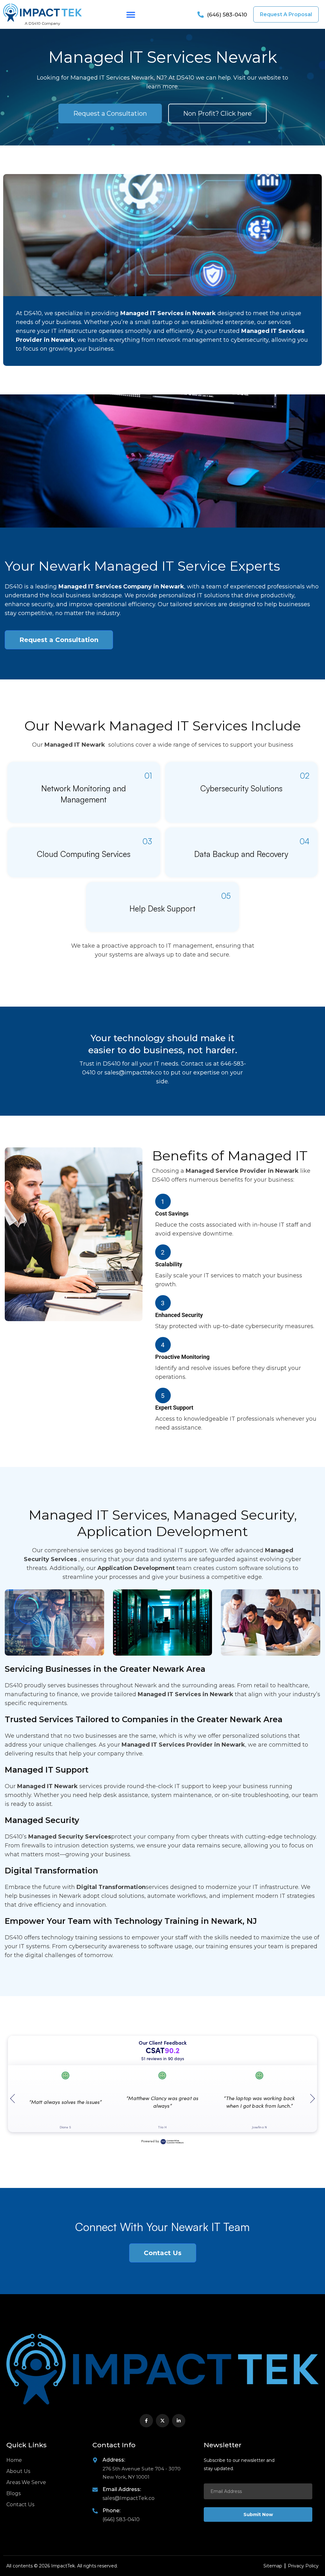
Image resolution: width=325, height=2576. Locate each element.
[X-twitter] (162, 2421)
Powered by (150, 2141)
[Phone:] (95, 2511)
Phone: (111, 2511)
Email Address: (122, 2489)
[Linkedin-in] (179, 2421)
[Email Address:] (95, 2490)
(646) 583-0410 (121, 2519)
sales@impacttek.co (133, 1073)
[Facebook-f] (146, 2421)
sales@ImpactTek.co (129, 2498)
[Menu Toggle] (131, 15)
